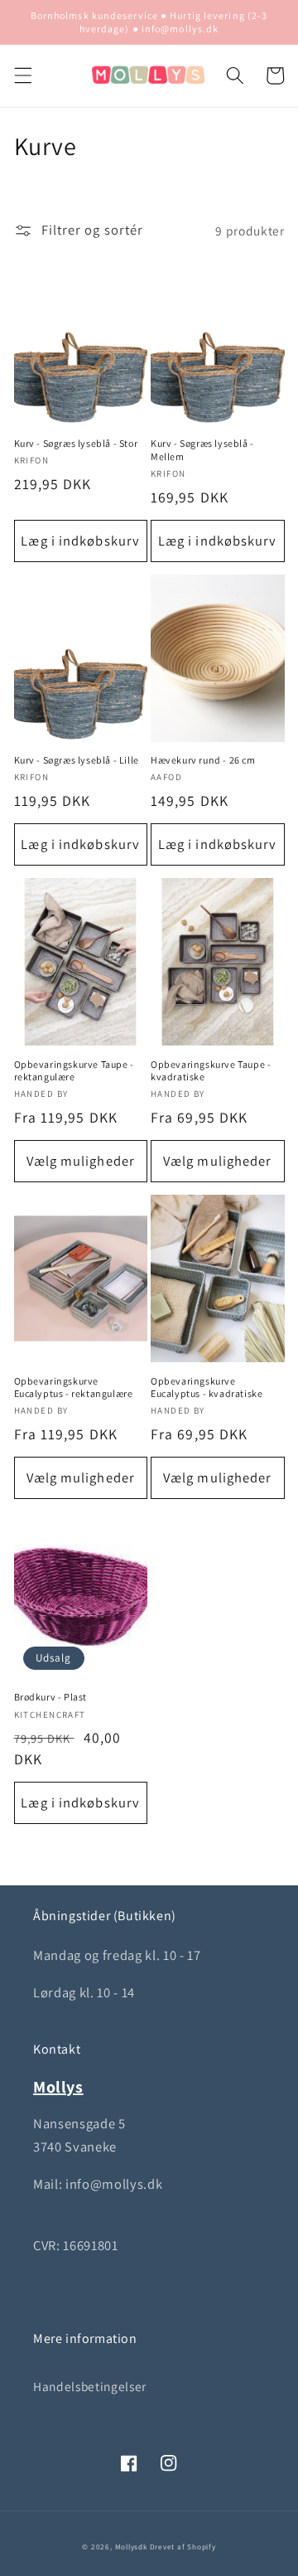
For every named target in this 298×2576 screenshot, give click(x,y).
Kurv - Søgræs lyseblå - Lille (77, 760)
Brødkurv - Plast (51, 1697)
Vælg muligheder (81, 1161)
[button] (22, 75)
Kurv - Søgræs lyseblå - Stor (76, 443)
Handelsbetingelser (90, 2386)
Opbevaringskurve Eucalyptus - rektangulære (74, 1387)
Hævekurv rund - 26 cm (203, 760)
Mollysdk (131, 2547)
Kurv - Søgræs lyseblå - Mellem (202, 450)
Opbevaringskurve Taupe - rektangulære (74, 1071)
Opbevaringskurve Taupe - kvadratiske (211, 1071)
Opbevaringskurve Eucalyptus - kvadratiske (207, 1387)
